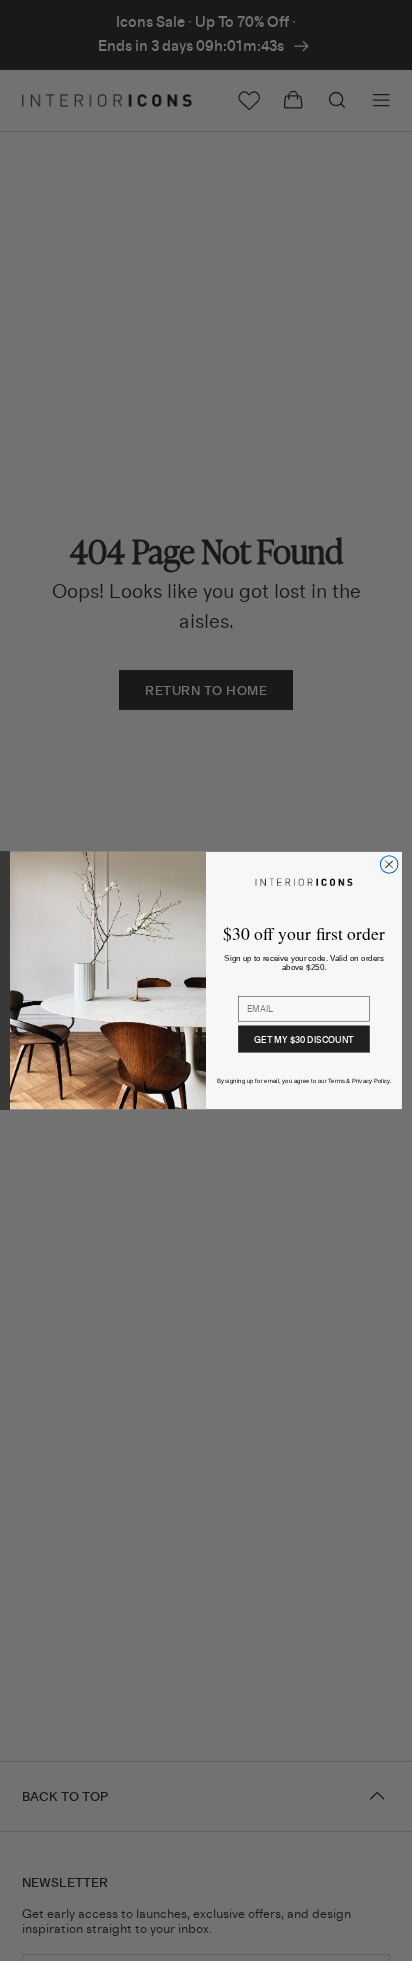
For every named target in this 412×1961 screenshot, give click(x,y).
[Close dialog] (389, 865)
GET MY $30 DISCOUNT (304, 1038)
